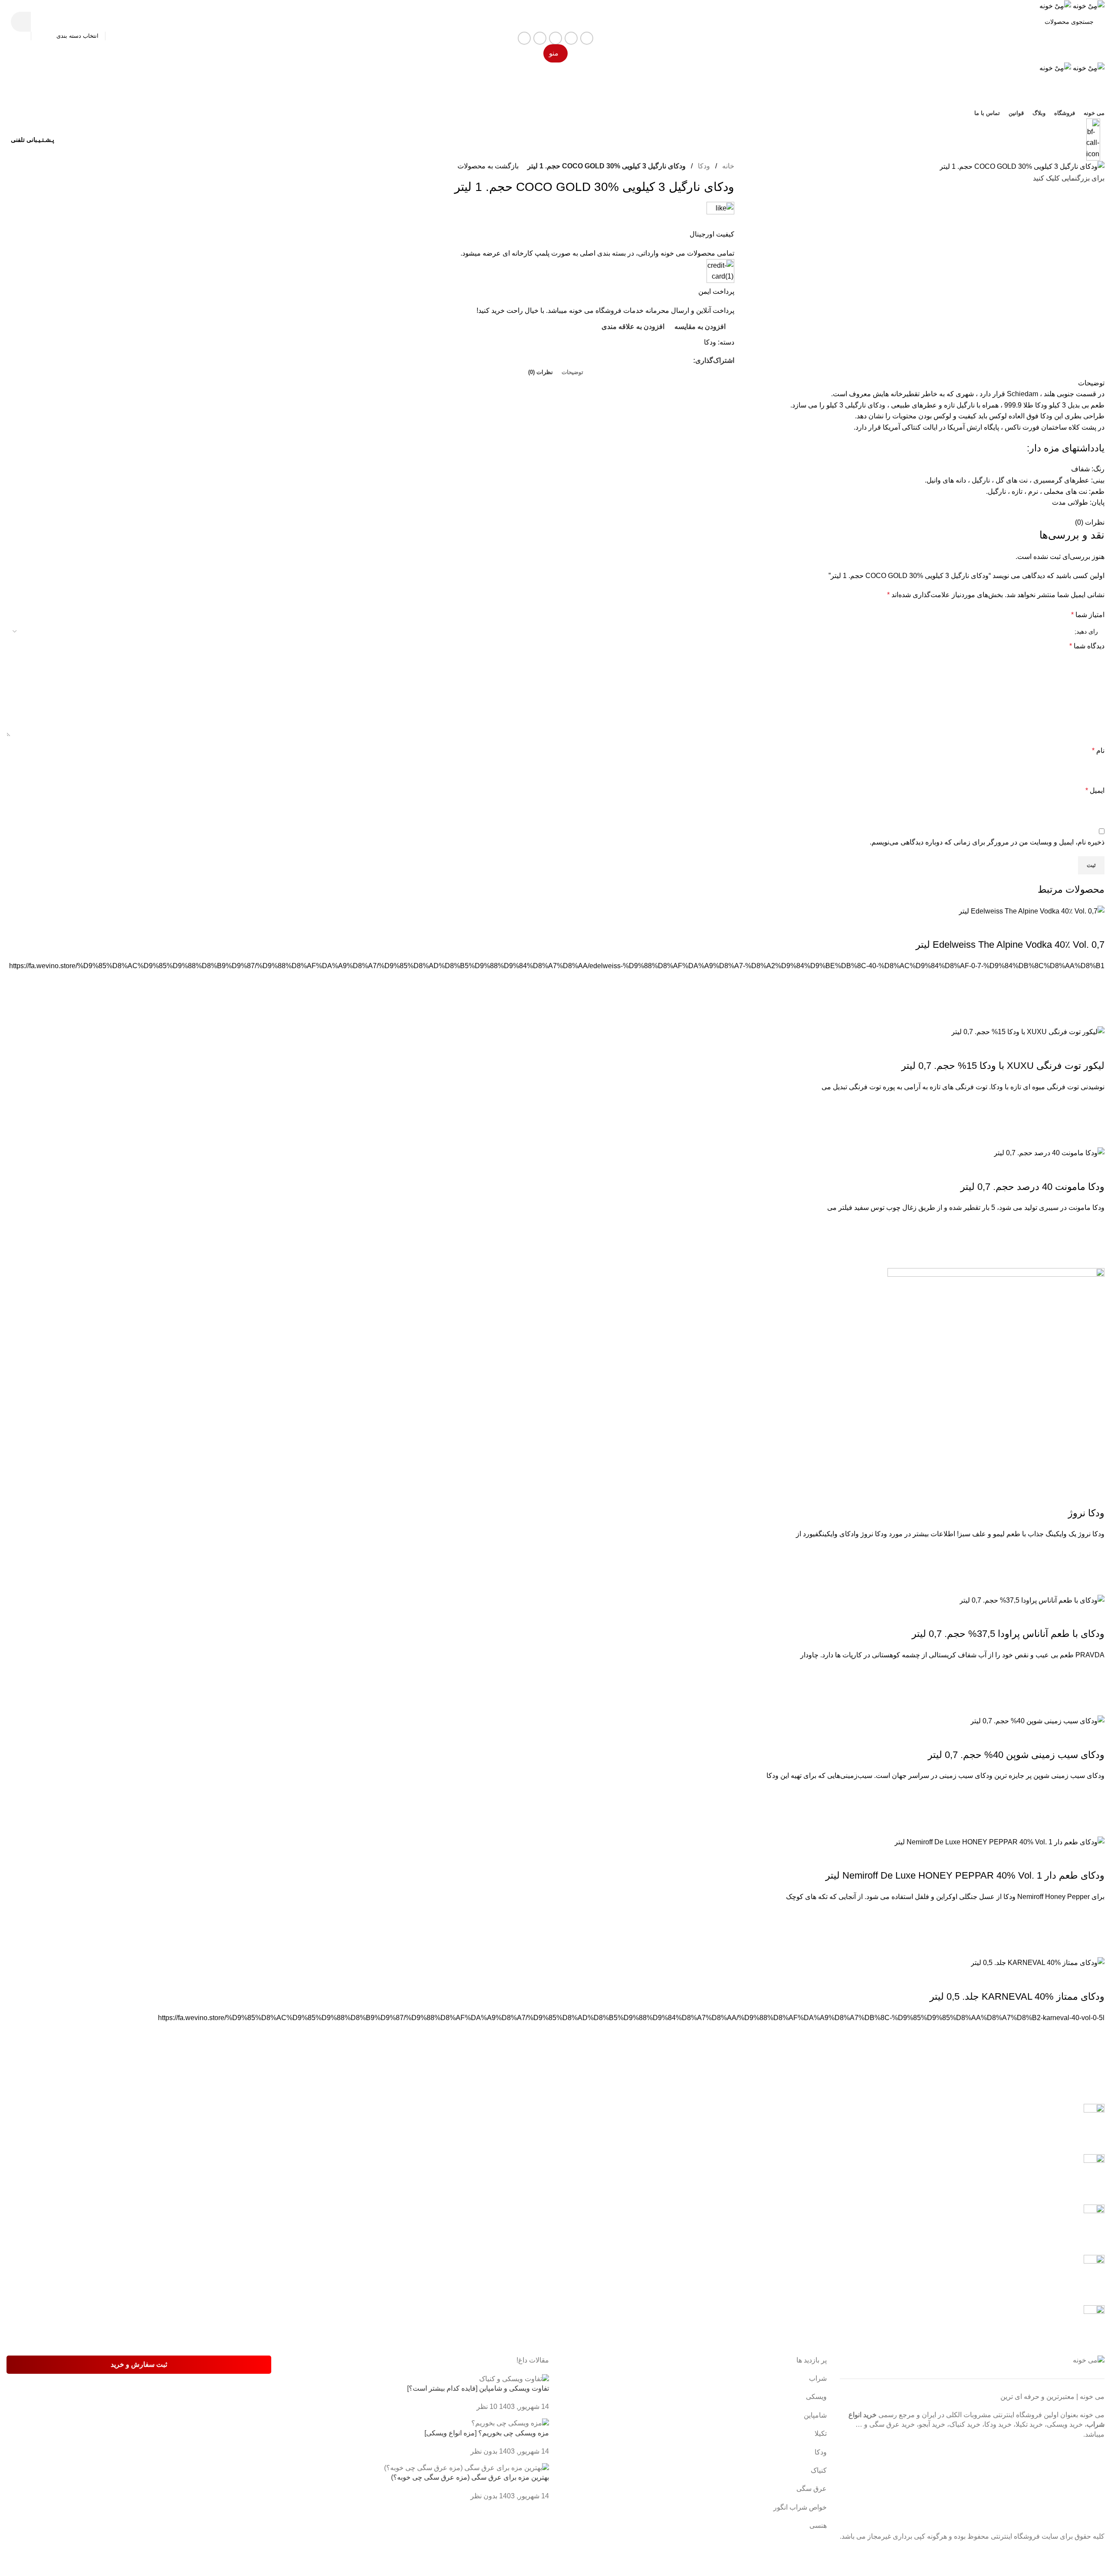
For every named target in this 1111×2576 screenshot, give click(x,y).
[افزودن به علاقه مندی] (1094, 982)
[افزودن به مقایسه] (1094, 927)
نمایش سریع (1094, 1015)
